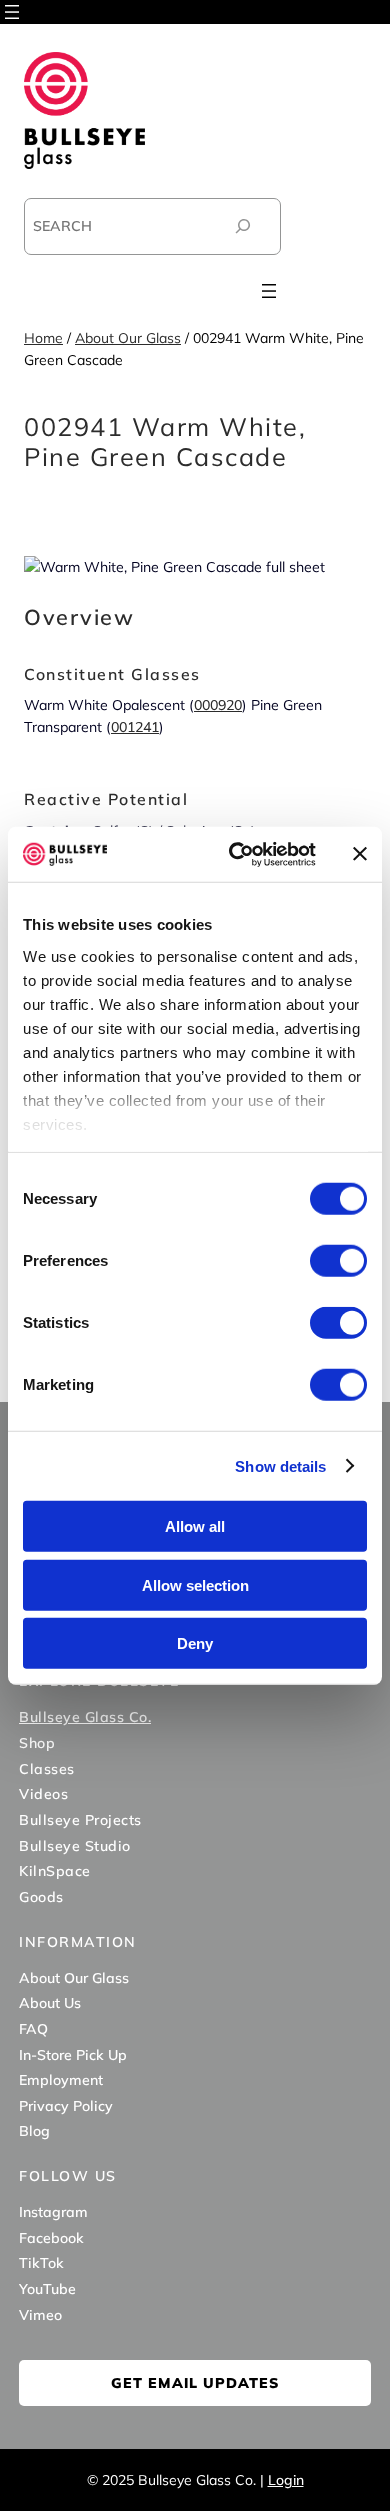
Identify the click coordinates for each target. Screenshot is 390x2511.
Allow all (195, 1526)
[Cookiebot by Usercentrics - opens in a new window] (236, 854)
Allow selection (195, 1584)
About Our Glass (128, 338)
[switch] (338, 1261)
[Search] (243, 226)
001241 (135, 727)
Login (286, 2480)
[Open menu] (12, 12)
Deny (195, 1643)
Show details (280, 1465)
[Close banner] (360, 854)
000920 (218, 705)
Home (43, 338)
